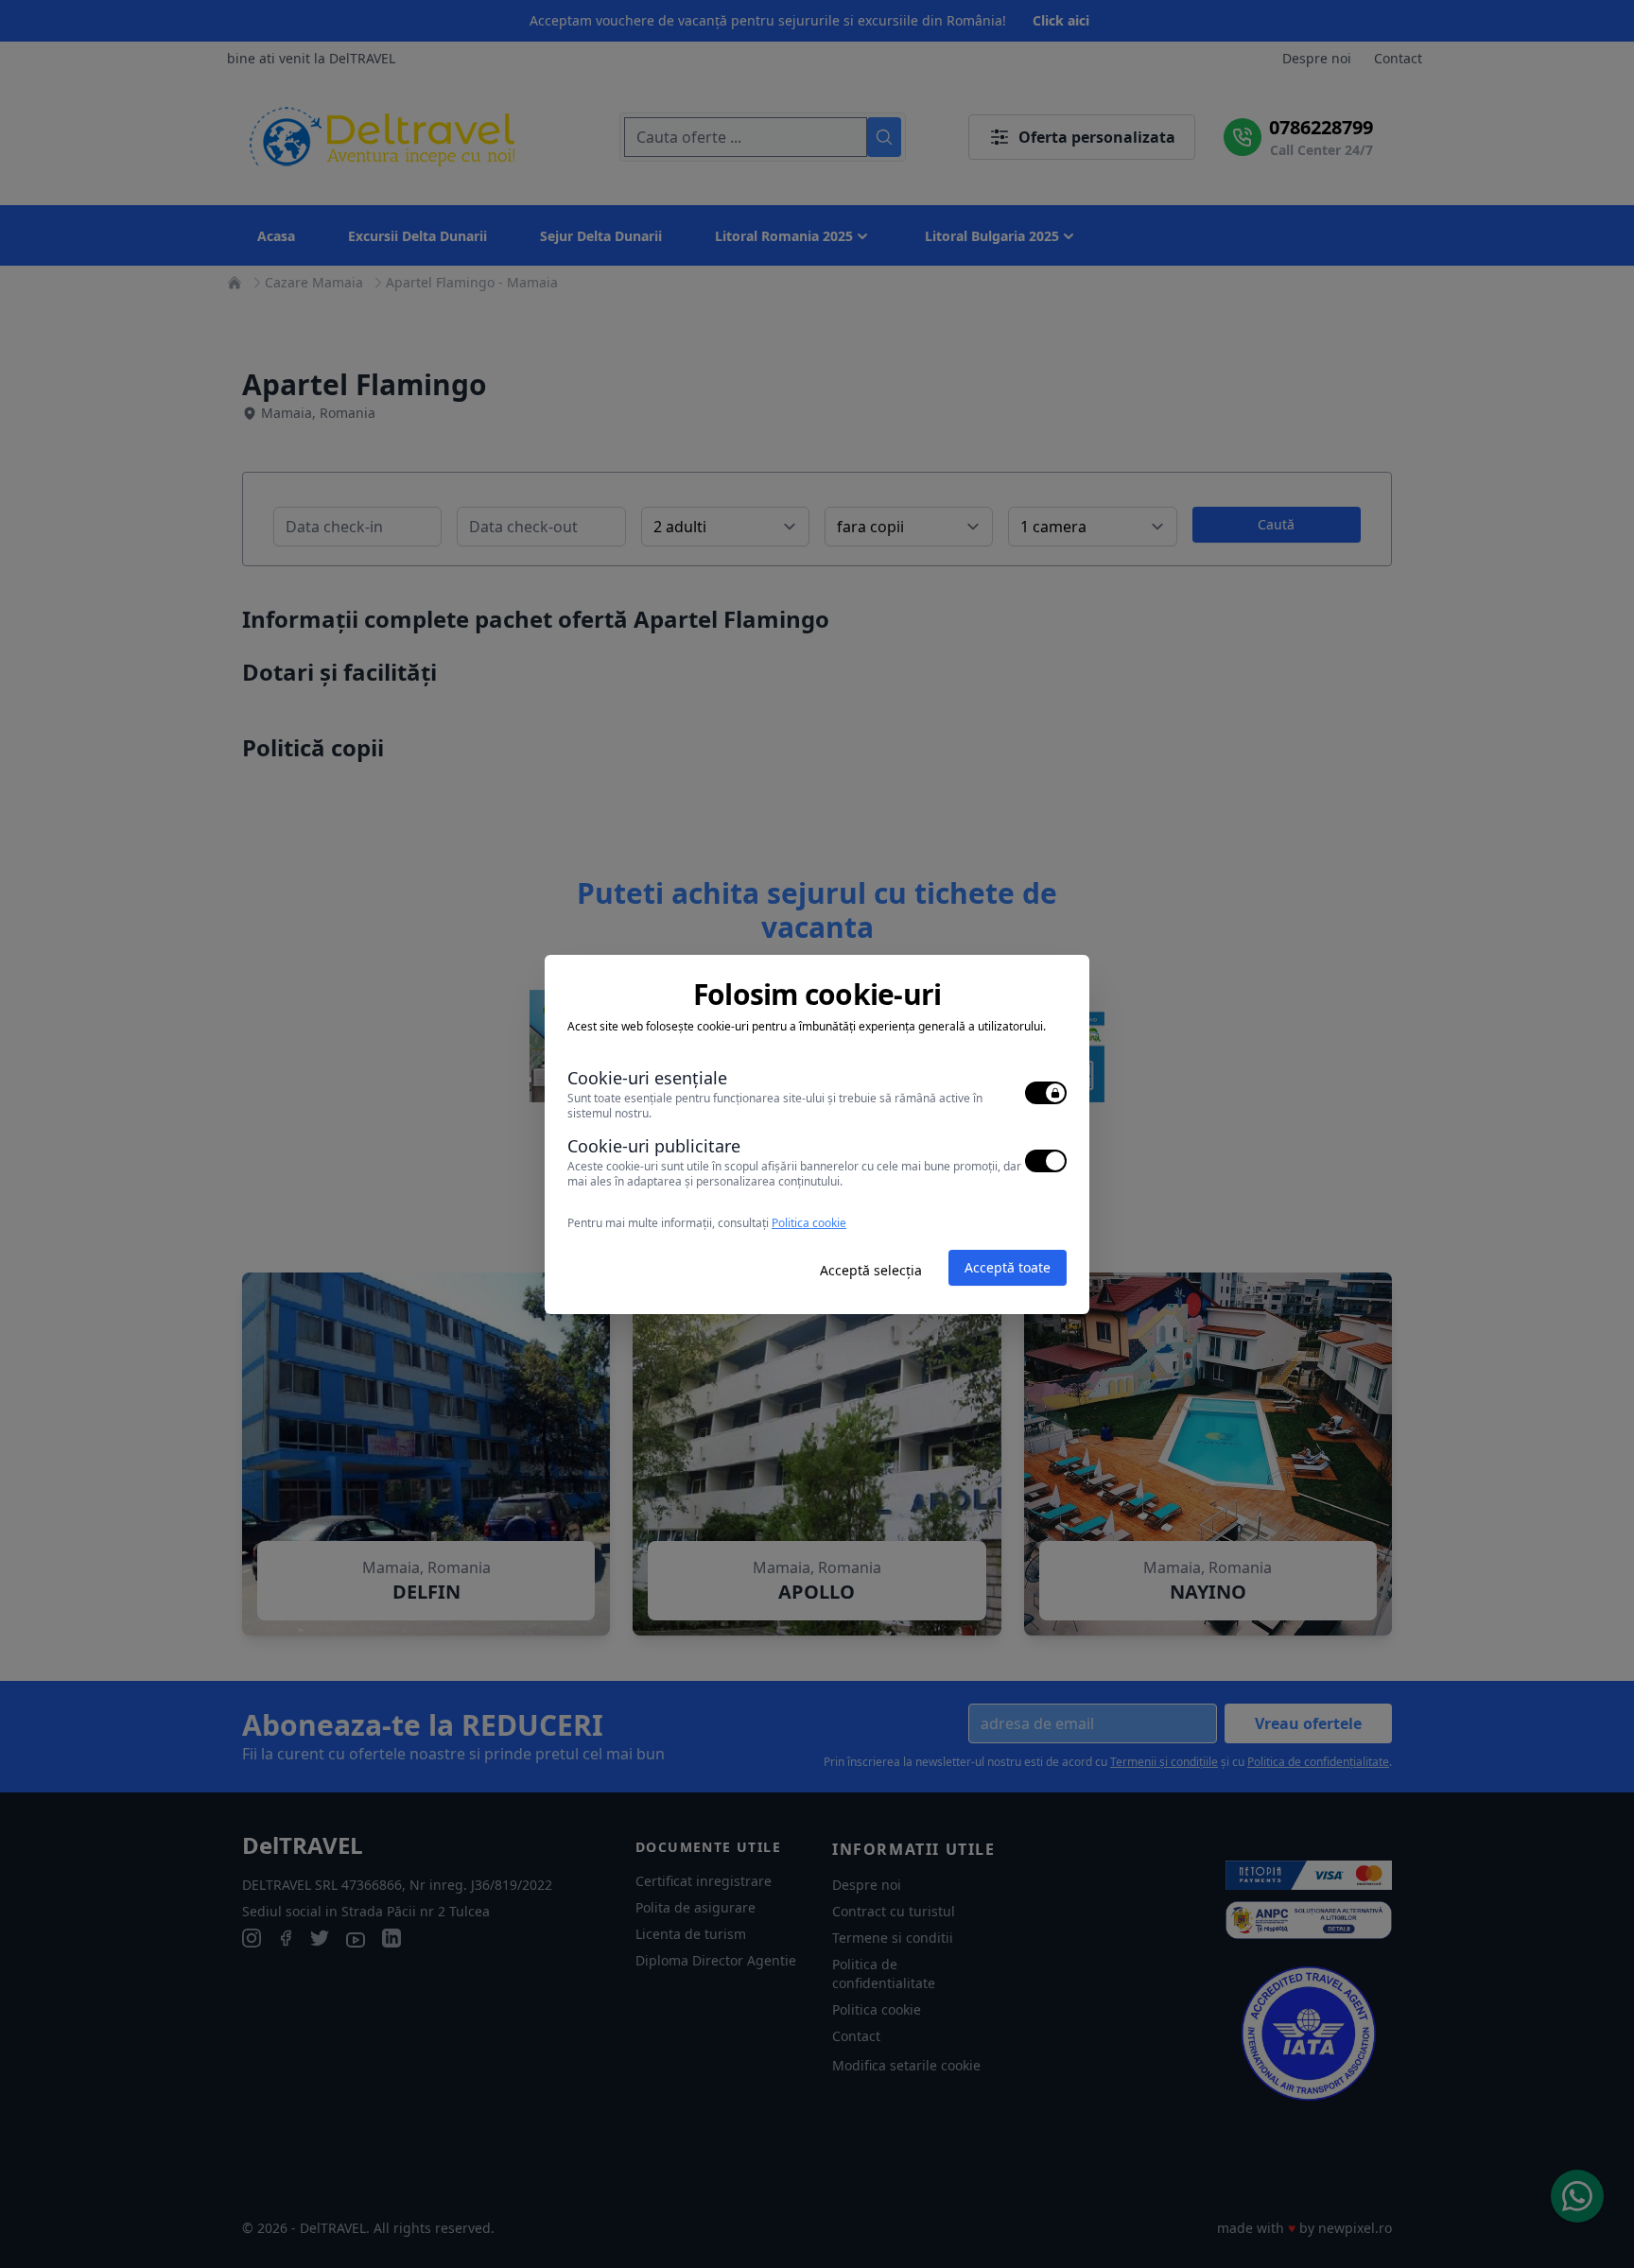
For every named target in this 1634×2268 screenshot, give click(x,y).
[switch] (1046, 1093)
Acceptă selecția (871, 1270)
